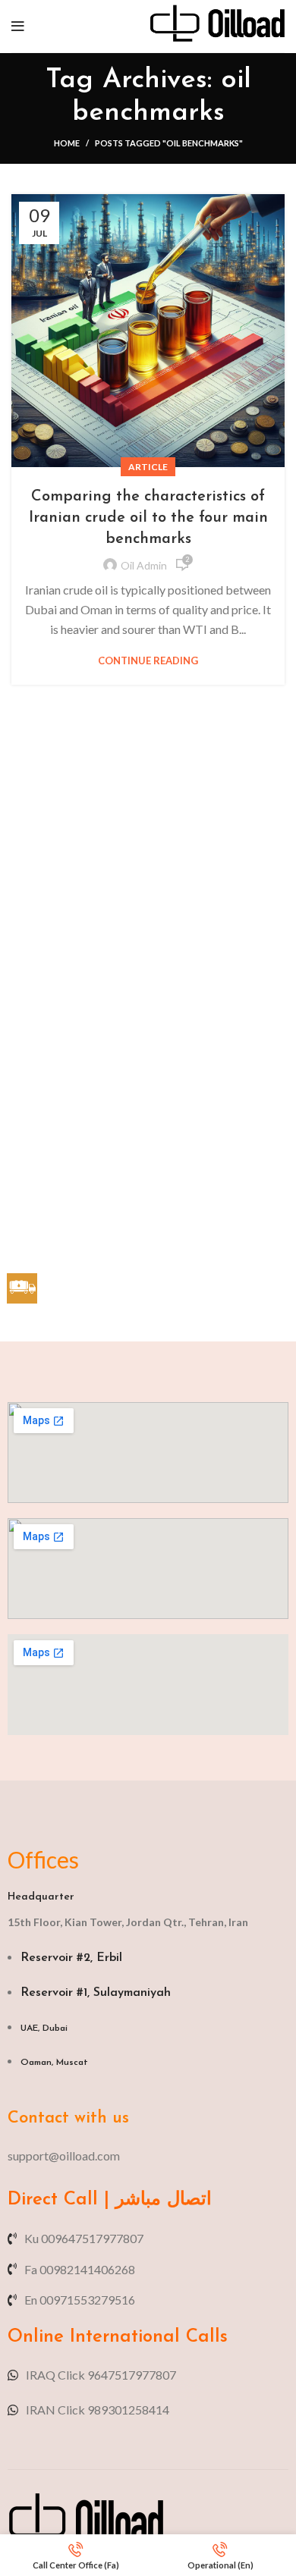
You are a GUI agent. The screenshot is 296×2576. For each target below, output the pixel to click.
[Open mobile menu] (18, 27)
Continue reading (148, 661)
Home (67, 143)
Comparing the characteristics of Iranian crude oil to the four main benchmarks (148, 518)
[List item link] (148, 2156)
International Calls (146, 2337)
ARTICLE (148, 467)
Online (36, 2337)
